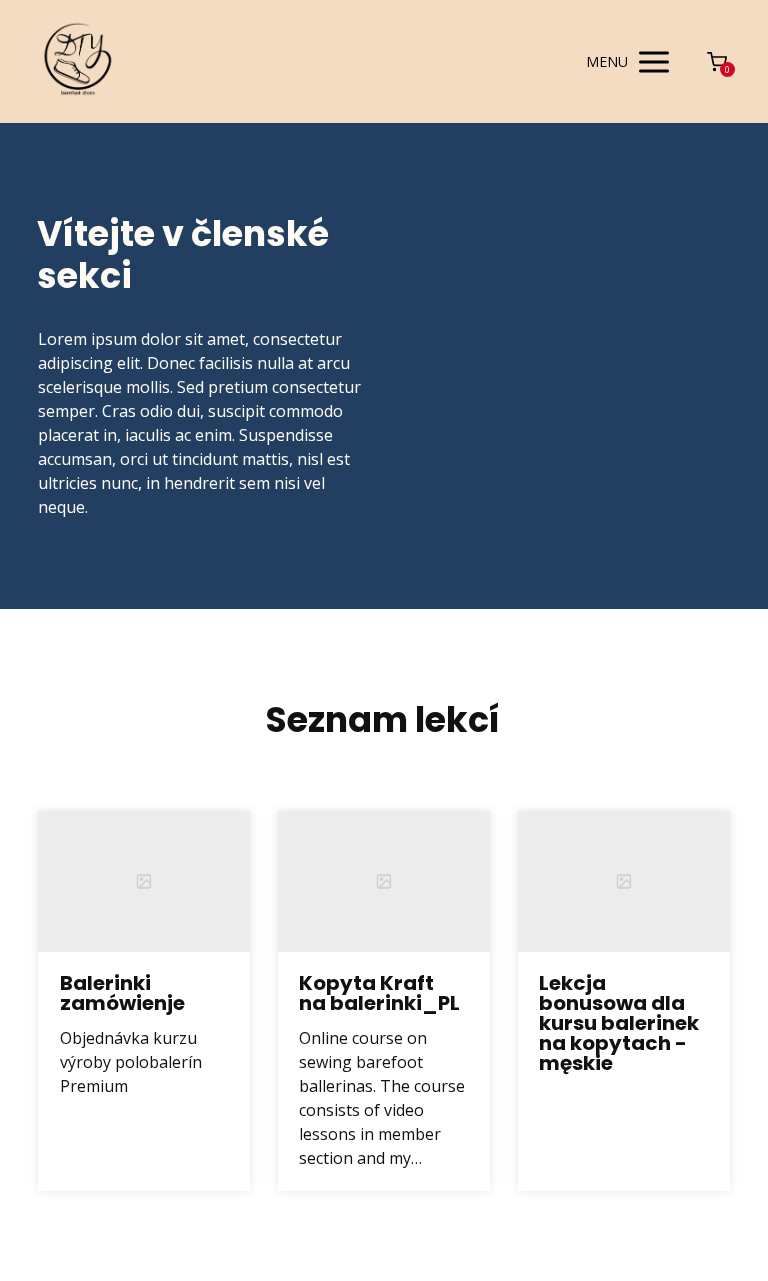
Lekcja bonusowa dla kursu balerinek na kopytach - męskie (619, 1023)
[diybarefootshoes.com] (78, 61)
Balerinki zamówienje (122, 993)
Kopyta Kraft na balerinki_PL (379, 993)
